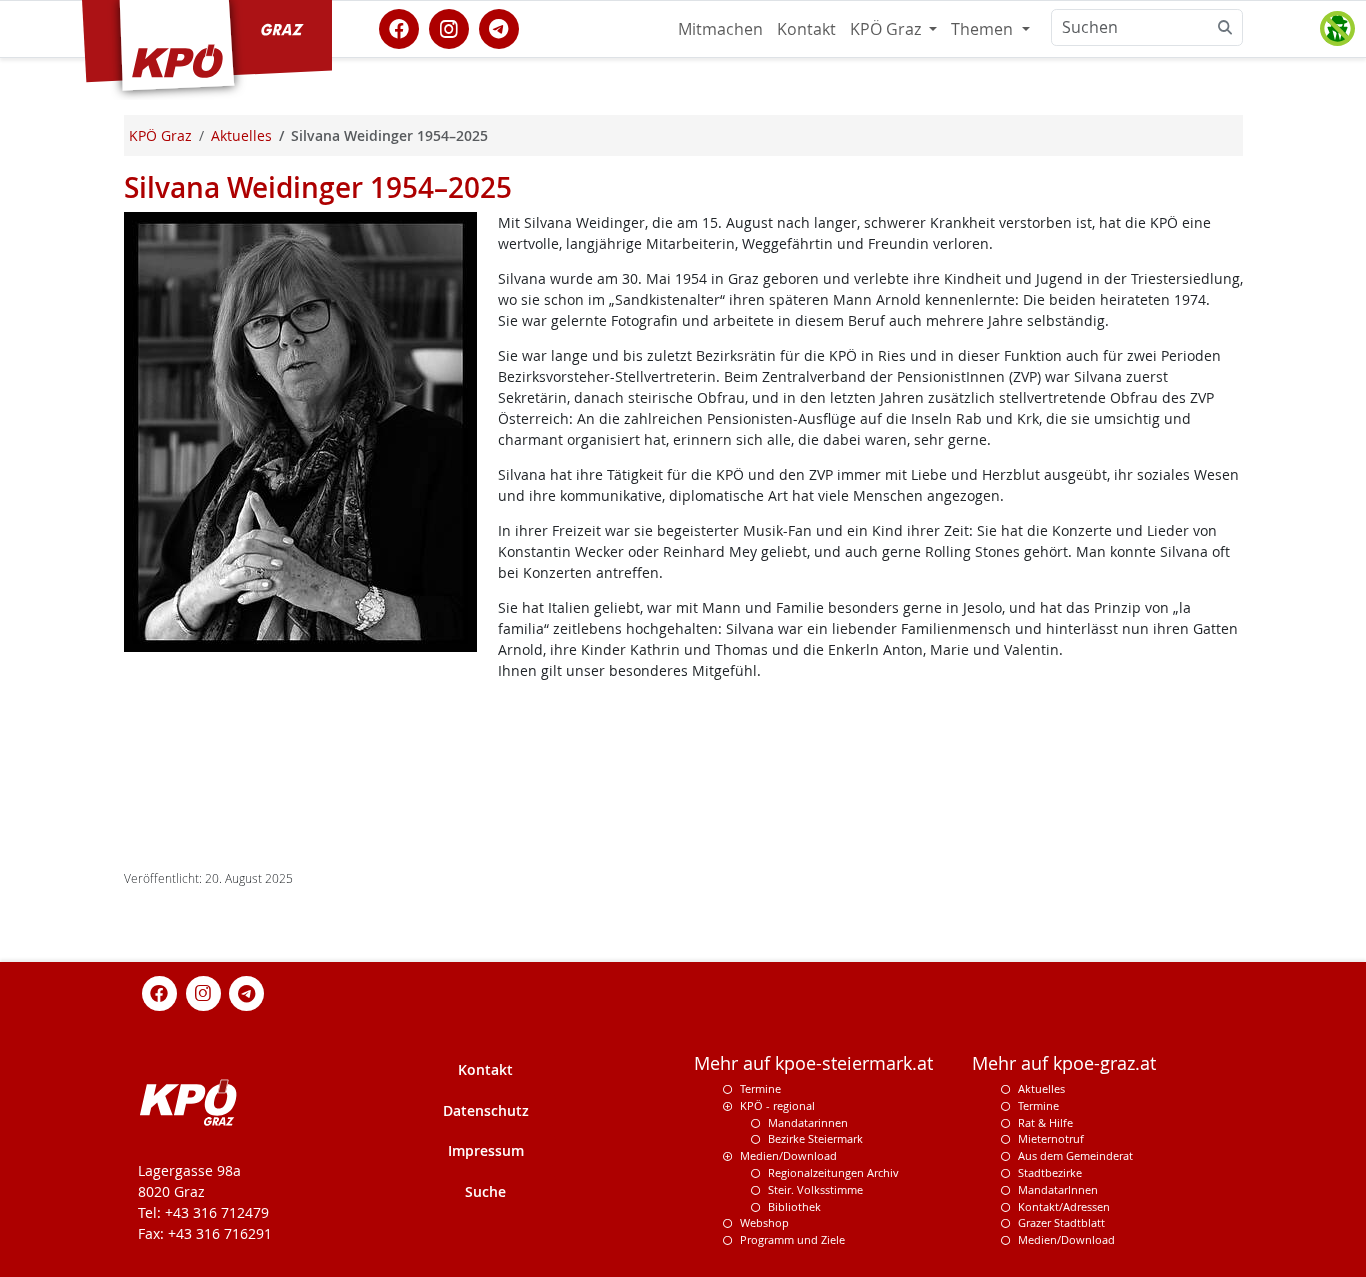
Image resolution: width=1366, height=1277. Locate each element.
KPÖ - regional (777, 1105)
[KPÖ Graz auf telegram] (499, 27)
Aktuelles (1041, 1088)
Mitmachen (720, 29)
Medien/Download (788, 1155)
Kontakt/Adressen (1064, 1206)
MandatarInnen (1058, 1189)
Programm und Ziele (792, 1239)
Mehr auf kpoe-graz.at (1064, 1063)
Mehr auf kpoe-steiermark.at (813, 1063)
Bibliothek (794, 1206)
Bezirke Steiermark (815, 1138)
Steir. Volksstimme (815, 1189)
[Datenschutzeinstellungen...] (1337, 29)
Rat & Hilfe (1045, 1122)
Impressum (486, 1150)
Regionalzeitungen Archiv (833, 1172)
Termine (760, 1088)
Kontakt (806, 29)
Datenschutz (486, 1110)
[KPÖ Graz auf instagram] (449, 27)
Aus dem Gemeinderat (1075, 1155)
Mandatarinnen (808, 1122)
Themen (984, 29)
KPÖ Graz (887, 29)
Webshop (764, 1222)
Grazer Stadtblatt (1061, 1222)
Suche (485, 1191)
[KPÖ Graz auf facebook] (399, 27)
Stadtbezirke (1050, 1172)
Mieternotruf (1051, 1138)
